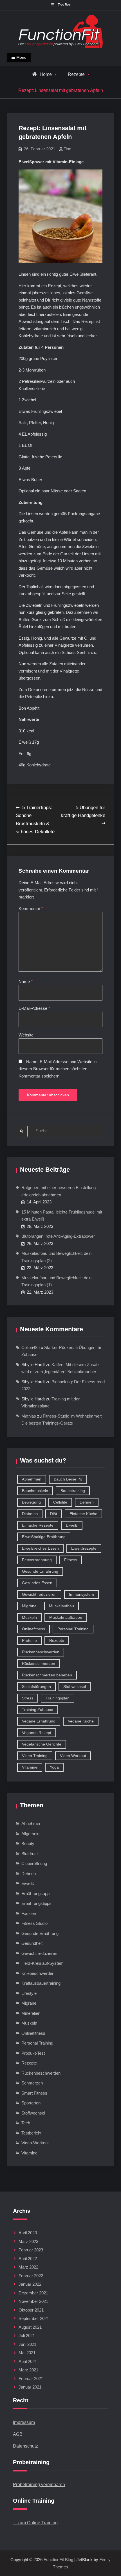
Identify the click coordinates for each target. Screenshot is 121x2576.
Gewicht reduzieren (39, 1594)
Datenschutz (25, 2446)
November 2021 (33, 2301)
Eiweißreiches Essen (40, 1548)
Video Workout (73, 1756)
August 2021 (30, 2327)
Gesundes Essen (37, 1583)
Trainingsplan (58, 1698)
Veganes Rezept (37, 1733)
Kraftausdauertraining (41, 1983)
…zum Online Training (35, 2523)
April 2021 (28, 2361)
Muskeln (29, 1617)
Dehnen (87, 1502)
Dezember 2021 (33, 2293)
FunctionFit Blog (58, 2560)
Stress (28, 1698)
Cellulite (60, 1502)
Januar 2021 (30, 2387)
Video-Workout (35, 2143)
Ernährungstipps (36, 1903)
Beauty (28, 1843)
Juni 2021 (27, 2344)
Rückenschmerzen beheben (47, 1675)
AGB (18, 2434)
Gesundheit (32, 1943)
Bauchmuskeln (35, 1491)
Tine (67, 149)
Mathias (29, 1416)
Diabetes (30, 1514)
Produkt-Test (33, 2053)
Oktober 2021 (31, 2310)
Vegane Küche (81, 1721)
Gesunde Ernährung (40, 1571)
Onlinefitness (33, 1629)
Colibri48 (29, 1347)
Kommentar (31, 908)
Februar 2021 (31, 2379)
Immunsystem (81, 1594)
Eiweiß (72, 1525)
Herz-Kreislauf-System (42, 1963)
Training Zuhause (38, 1710)
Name (26, 982)
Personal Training (73, 1629)
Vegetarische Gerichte (42, 1744)
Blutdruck (30, 1854)
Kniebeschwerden (38, 1973)
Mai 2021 (27, 2353)
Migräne (29, 1606)
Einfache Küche (83, 1514)
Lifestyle (29, 1993)
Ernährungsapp (35, 1893)
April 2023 (28, 2233)
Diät (54, 1514)
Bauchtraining (73, 1491)
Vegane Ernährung (39, 1721)
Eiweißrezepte (84, 1548)
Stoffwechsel (75, 1687)
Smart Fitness (34, 2093)
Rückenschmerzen (39, 1663)
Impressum (24, 2422)
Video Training (35, 1756)
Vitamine (30, 1767)
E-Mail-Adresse (34, 1008)
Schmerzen (32, 2083)
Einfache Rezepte (38, 1525)
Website (26, 1035)
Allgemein (30, 1834)
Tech (26, 2123)
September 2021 (34, 2318)
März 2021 (28, 2370)
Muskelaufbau (61, 1606)
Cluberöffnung (34, 1863)
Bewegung (31, 1502)
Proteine (29, 1640)
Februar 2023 (31, 2250)
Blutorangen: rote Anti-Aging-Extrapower (58, 1236)
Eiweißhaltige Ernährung (44, 1537)
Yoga (54, 1767)
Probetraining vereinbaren (39, 2485)
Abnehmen (32, 1479)
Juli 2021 (27, 2336)
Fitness (71, 1560)
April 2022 (28, 2259)
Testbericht (31, 2133)
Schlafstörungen (36, 1687)
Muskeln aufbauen (66, 1617)
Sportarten (31, 2103)
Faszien (29, 1913)
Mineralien (31, 2013)
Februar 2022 (31, 2276)
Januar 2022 (30, 2284)
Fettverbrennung (37, 1560)
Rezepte (76, 74)
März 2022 (28, 2267)
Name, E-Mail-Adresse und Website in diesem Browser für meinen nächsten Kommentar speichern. (58, 1069)
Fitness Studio (34, 1923)
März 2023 (28, 2241)
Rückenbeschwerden (41, 1652)
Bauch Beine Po (68, 1479)
